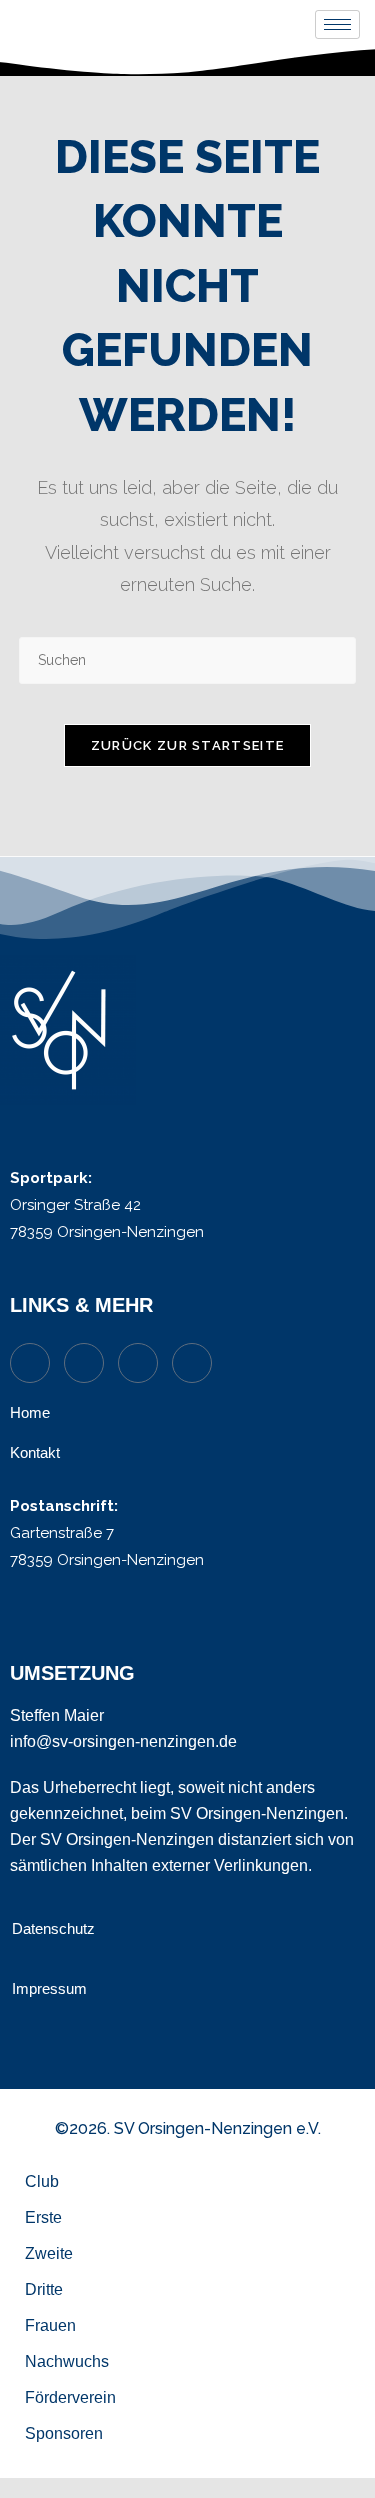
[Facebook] (192, 1363)
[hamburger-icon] (337, 24)
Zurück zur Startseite (187, 745)
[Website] (30, 1363)
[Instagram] (138, 1363)
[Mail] (84, 1363)
